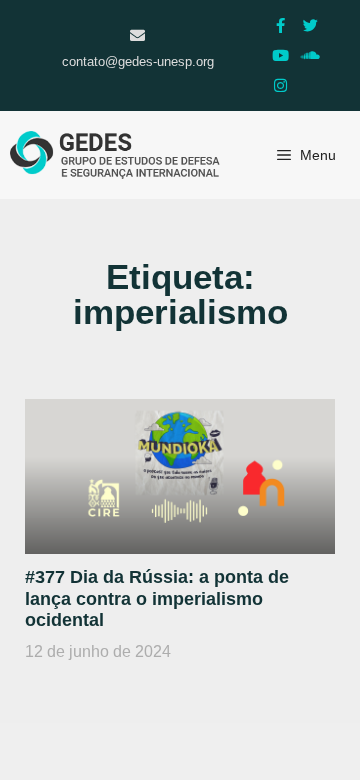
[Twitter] (310, 25)
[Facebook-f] (280, 25)
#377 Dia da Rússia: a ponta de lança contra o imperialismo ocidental (157, 598)
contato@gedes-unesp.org (138, 61)
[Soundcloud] (310, 55)
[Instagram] (280, 85)
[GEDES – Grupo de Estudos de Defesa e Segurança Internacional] (115, 155)
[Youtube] (280, 55)
